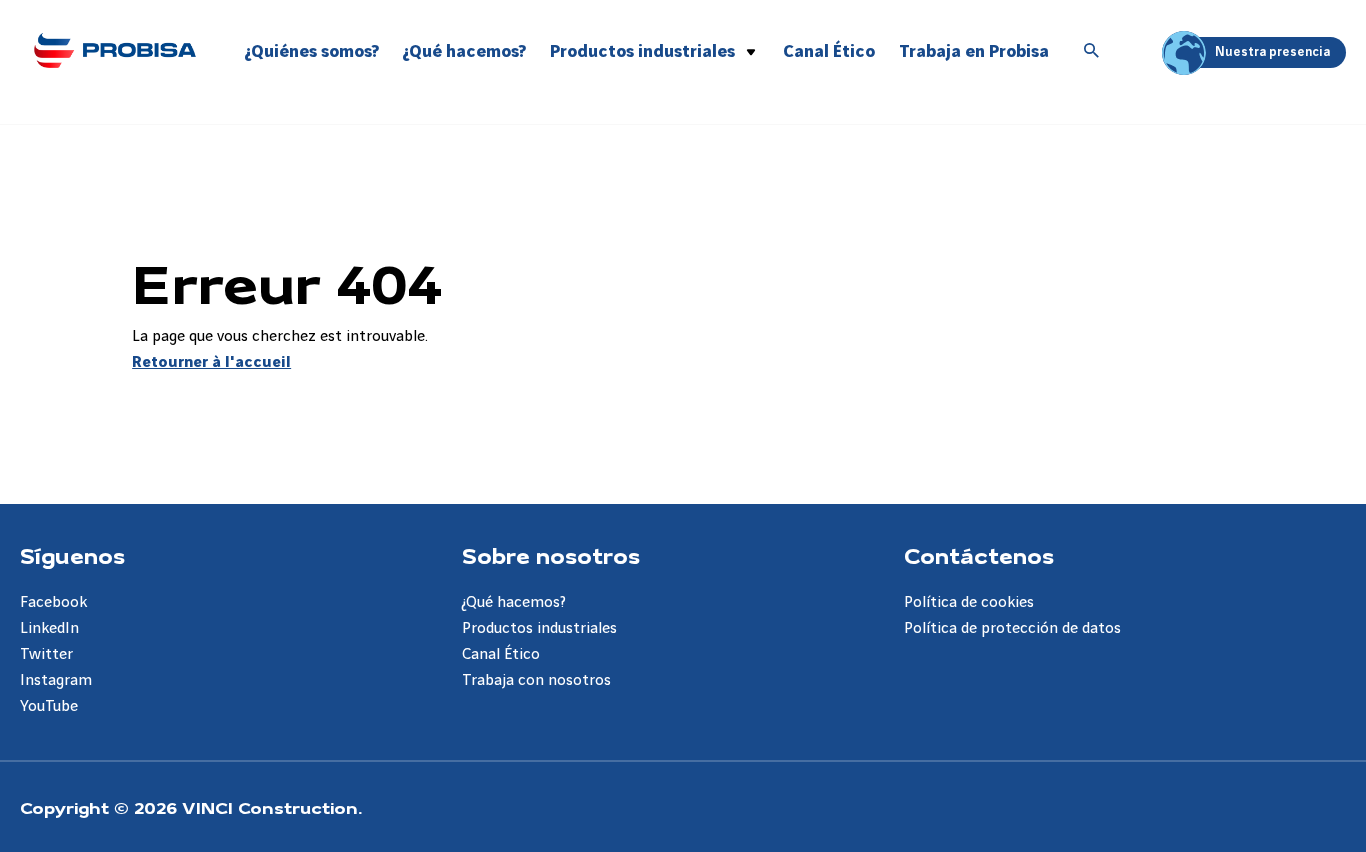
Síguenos (72, 555)
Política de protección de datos (1012, 628)
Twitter (46, 654)
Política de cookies (969, 602)
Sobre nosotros (551, 555)
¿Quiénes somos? (312, 51)
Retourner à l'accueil (211, 362)
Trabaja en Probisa (974, 51)
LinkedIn (49, 628)
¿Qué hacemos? (464, 51)
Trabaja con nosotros (536, 680)
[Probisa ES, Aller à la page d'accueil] (114, 50)
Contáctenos (979, 555)
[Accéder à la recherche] (1092, 52)
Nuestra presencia (1272, 52)
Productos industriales (642, 51)
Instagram (56, 680)
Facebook (53, 602)
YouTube (49, 706)
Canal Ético (829, 51)
